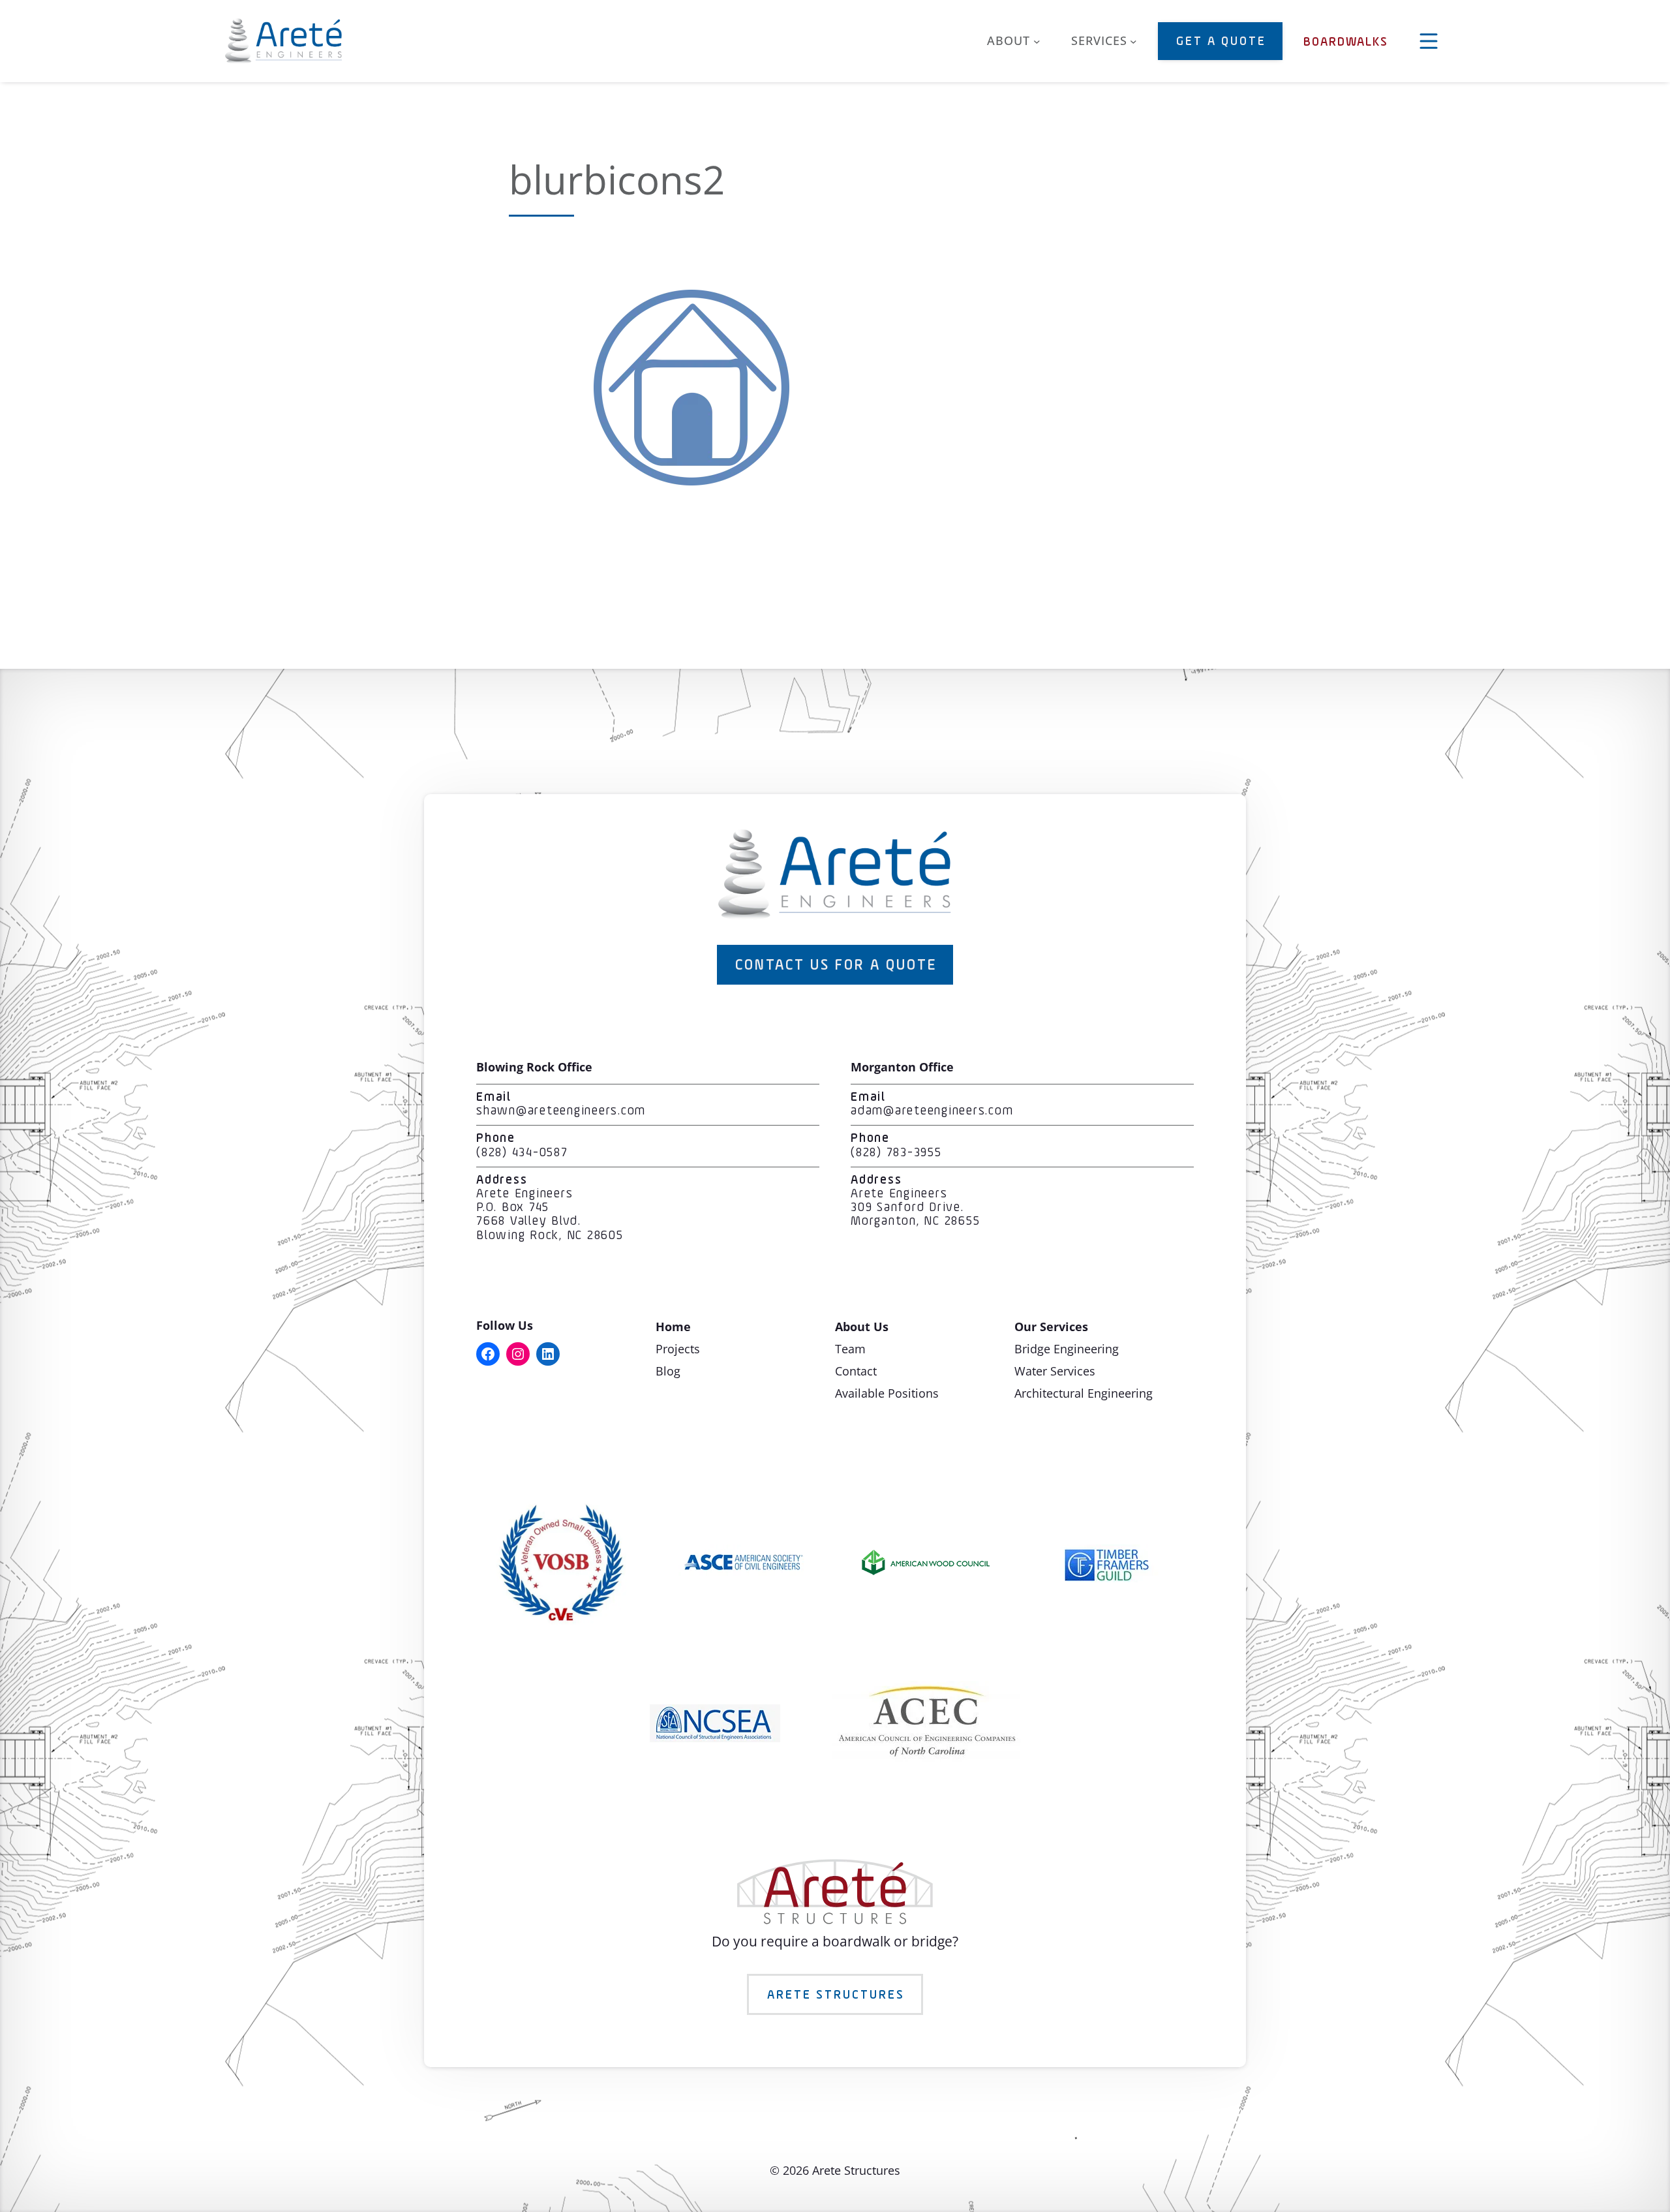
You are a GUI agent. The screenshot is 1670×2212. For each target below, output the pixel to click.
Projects (678, 1349)
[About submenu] (1037, 41)
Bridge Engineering (1067, 1349)
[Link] (691, 480)
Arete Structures (836, 1995)
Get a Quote (1221, 42)
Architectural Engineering (1084, 1393)
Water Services (1055, 1371)
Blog (668, 1371)
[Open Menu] (1429, 41)
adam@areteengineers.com (932, 1111)
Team (850, 1349)
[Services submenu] (1133, 41)
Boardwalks (1346, 42)
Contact (856, 1371)
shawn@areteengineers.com (561, 1111)
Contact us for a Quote (836, 966)
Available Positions (887, 1393)
